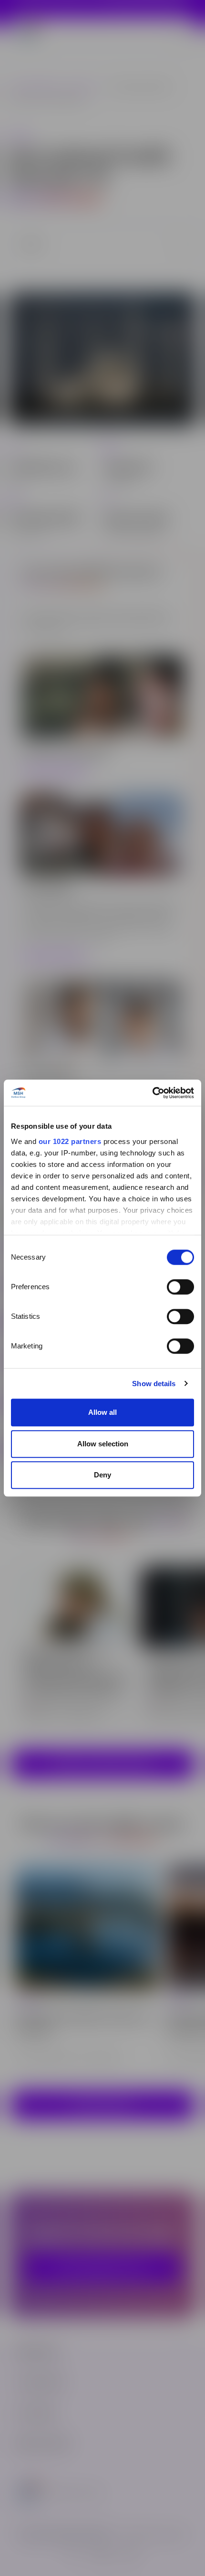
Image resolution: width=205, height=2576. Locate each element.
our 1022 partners (70, 1141)
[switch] (180, 1287)
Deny (102, 1475)
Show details (154, 1384)
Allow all (102, 1412)
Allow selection (103, 1444)
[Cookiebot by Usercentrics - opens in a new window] (152, 1093)
